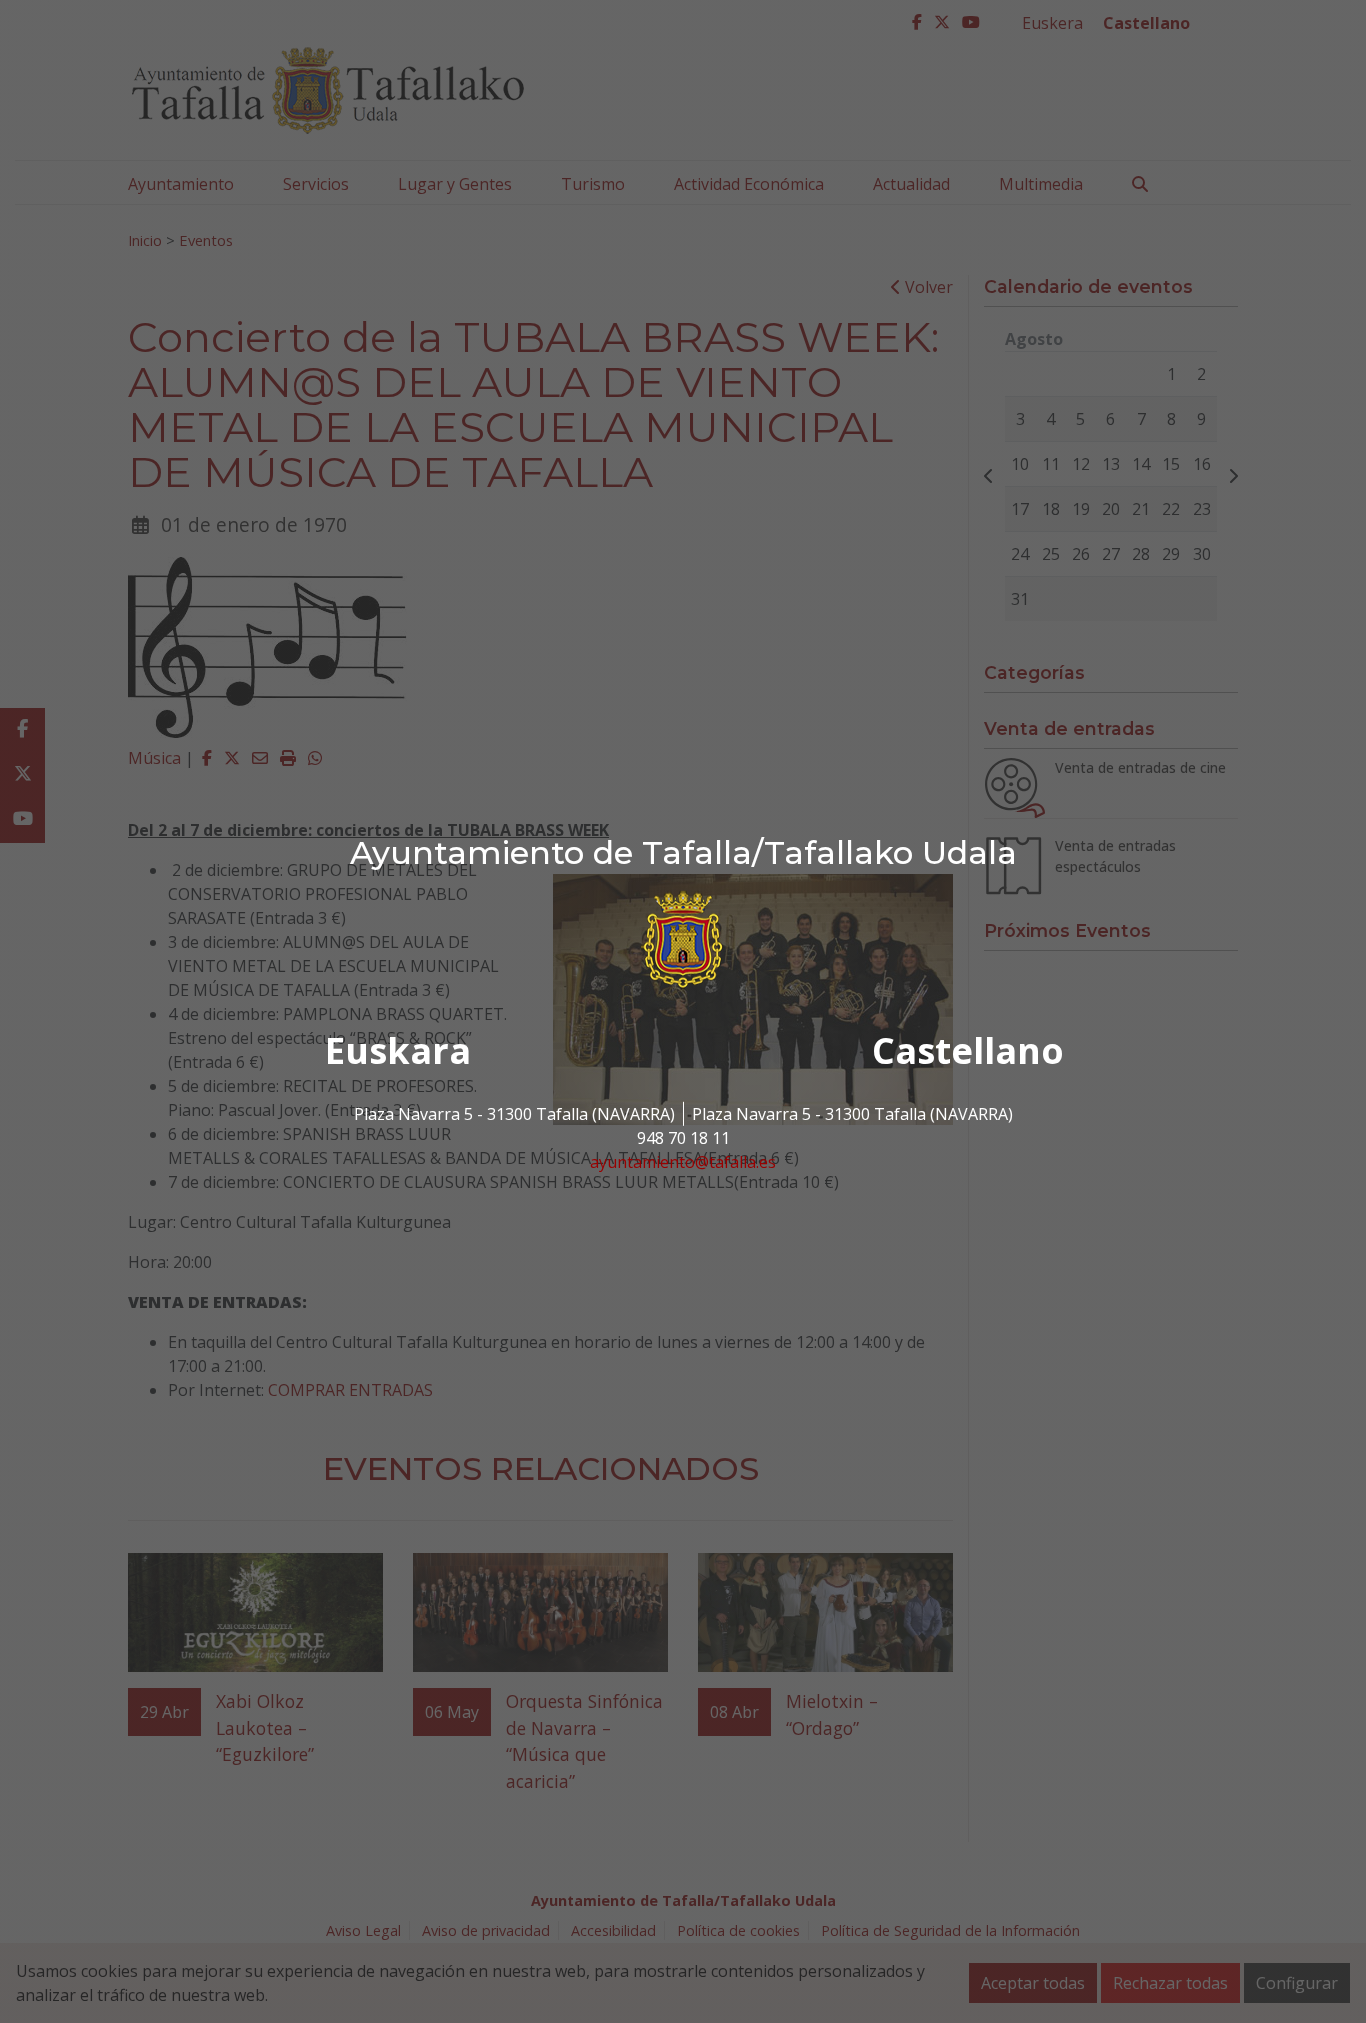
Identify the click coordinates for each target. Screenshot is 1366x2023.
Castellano (968, 1050)
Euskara (398, 1050)
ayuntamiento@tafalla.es (683, 1162)
